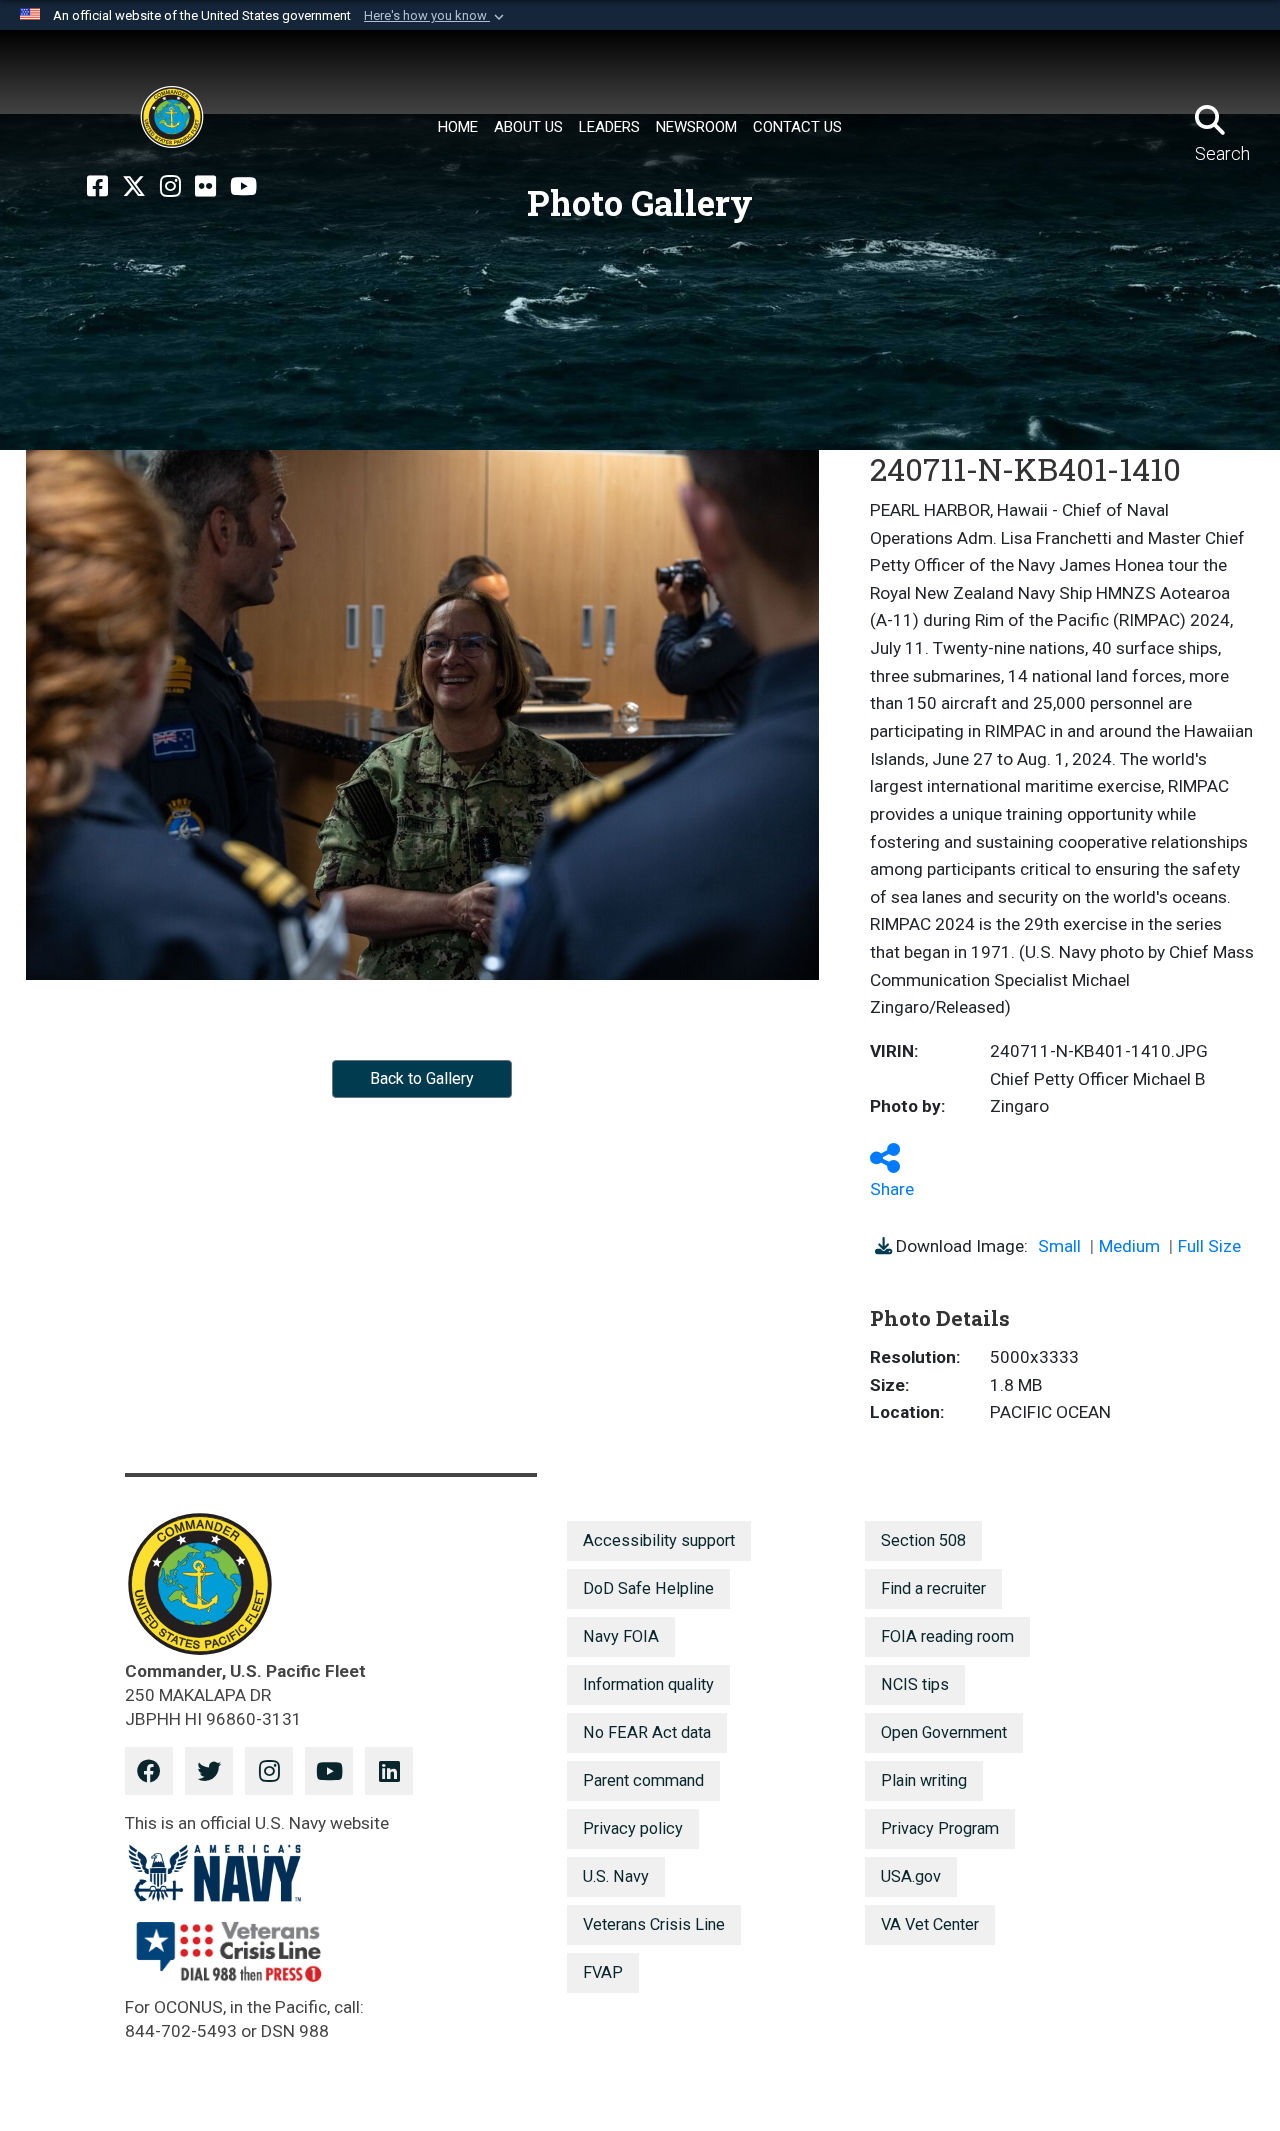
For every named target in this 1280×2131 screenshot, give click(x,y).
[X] (134, 187)
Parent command (643, 1780)
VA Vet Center (930, 1924)
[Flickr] (205, 187)
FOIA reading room (947, 1636)
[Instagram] (170, 187)
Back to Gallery (422, 1078)
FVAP (603, 1972)
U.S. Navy (616, 1876)
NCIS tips (915, 1684)
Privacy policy (633, 1828)
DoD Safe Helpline (648, 1588)
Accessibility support (659, 1540)
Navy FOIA (621, 1636)
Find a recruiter (933, 1588)
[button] (436, 16)
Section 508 (923, 1540)
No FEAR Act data (647, 1732)
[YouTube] (243, 187)
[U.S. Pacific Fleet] (172, 117)
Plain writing (924, 1780)
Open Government (944, 1732)
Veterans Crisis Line (654, 1924)
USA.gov (911, 1876)
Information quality (648, 1684)
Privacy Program (940, 1828)
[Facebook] (97, 187)
